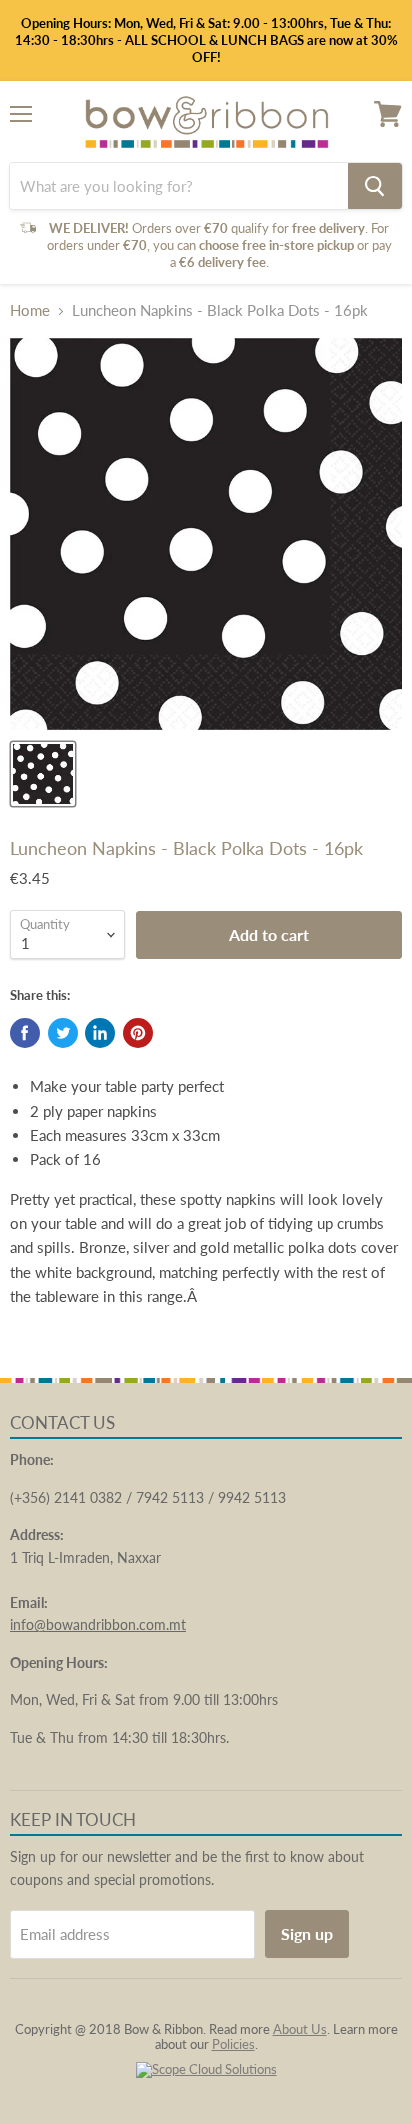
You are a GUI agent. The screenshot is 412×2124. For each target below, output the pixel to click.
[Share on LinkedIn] (100, 1033)
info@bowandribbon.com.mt (98, 1624)
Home (30, 310)
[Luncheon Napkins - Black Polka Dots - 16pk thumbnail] (43, 774)
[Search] (375, 186)
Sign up (307, 1933)
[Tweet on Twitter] (63, 1033)
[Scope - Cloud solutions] (206, 2069)
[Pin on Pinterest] (138, 1033)
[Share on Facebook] (25, 1033)
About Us (300, 2029)
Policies (233, 2044)
